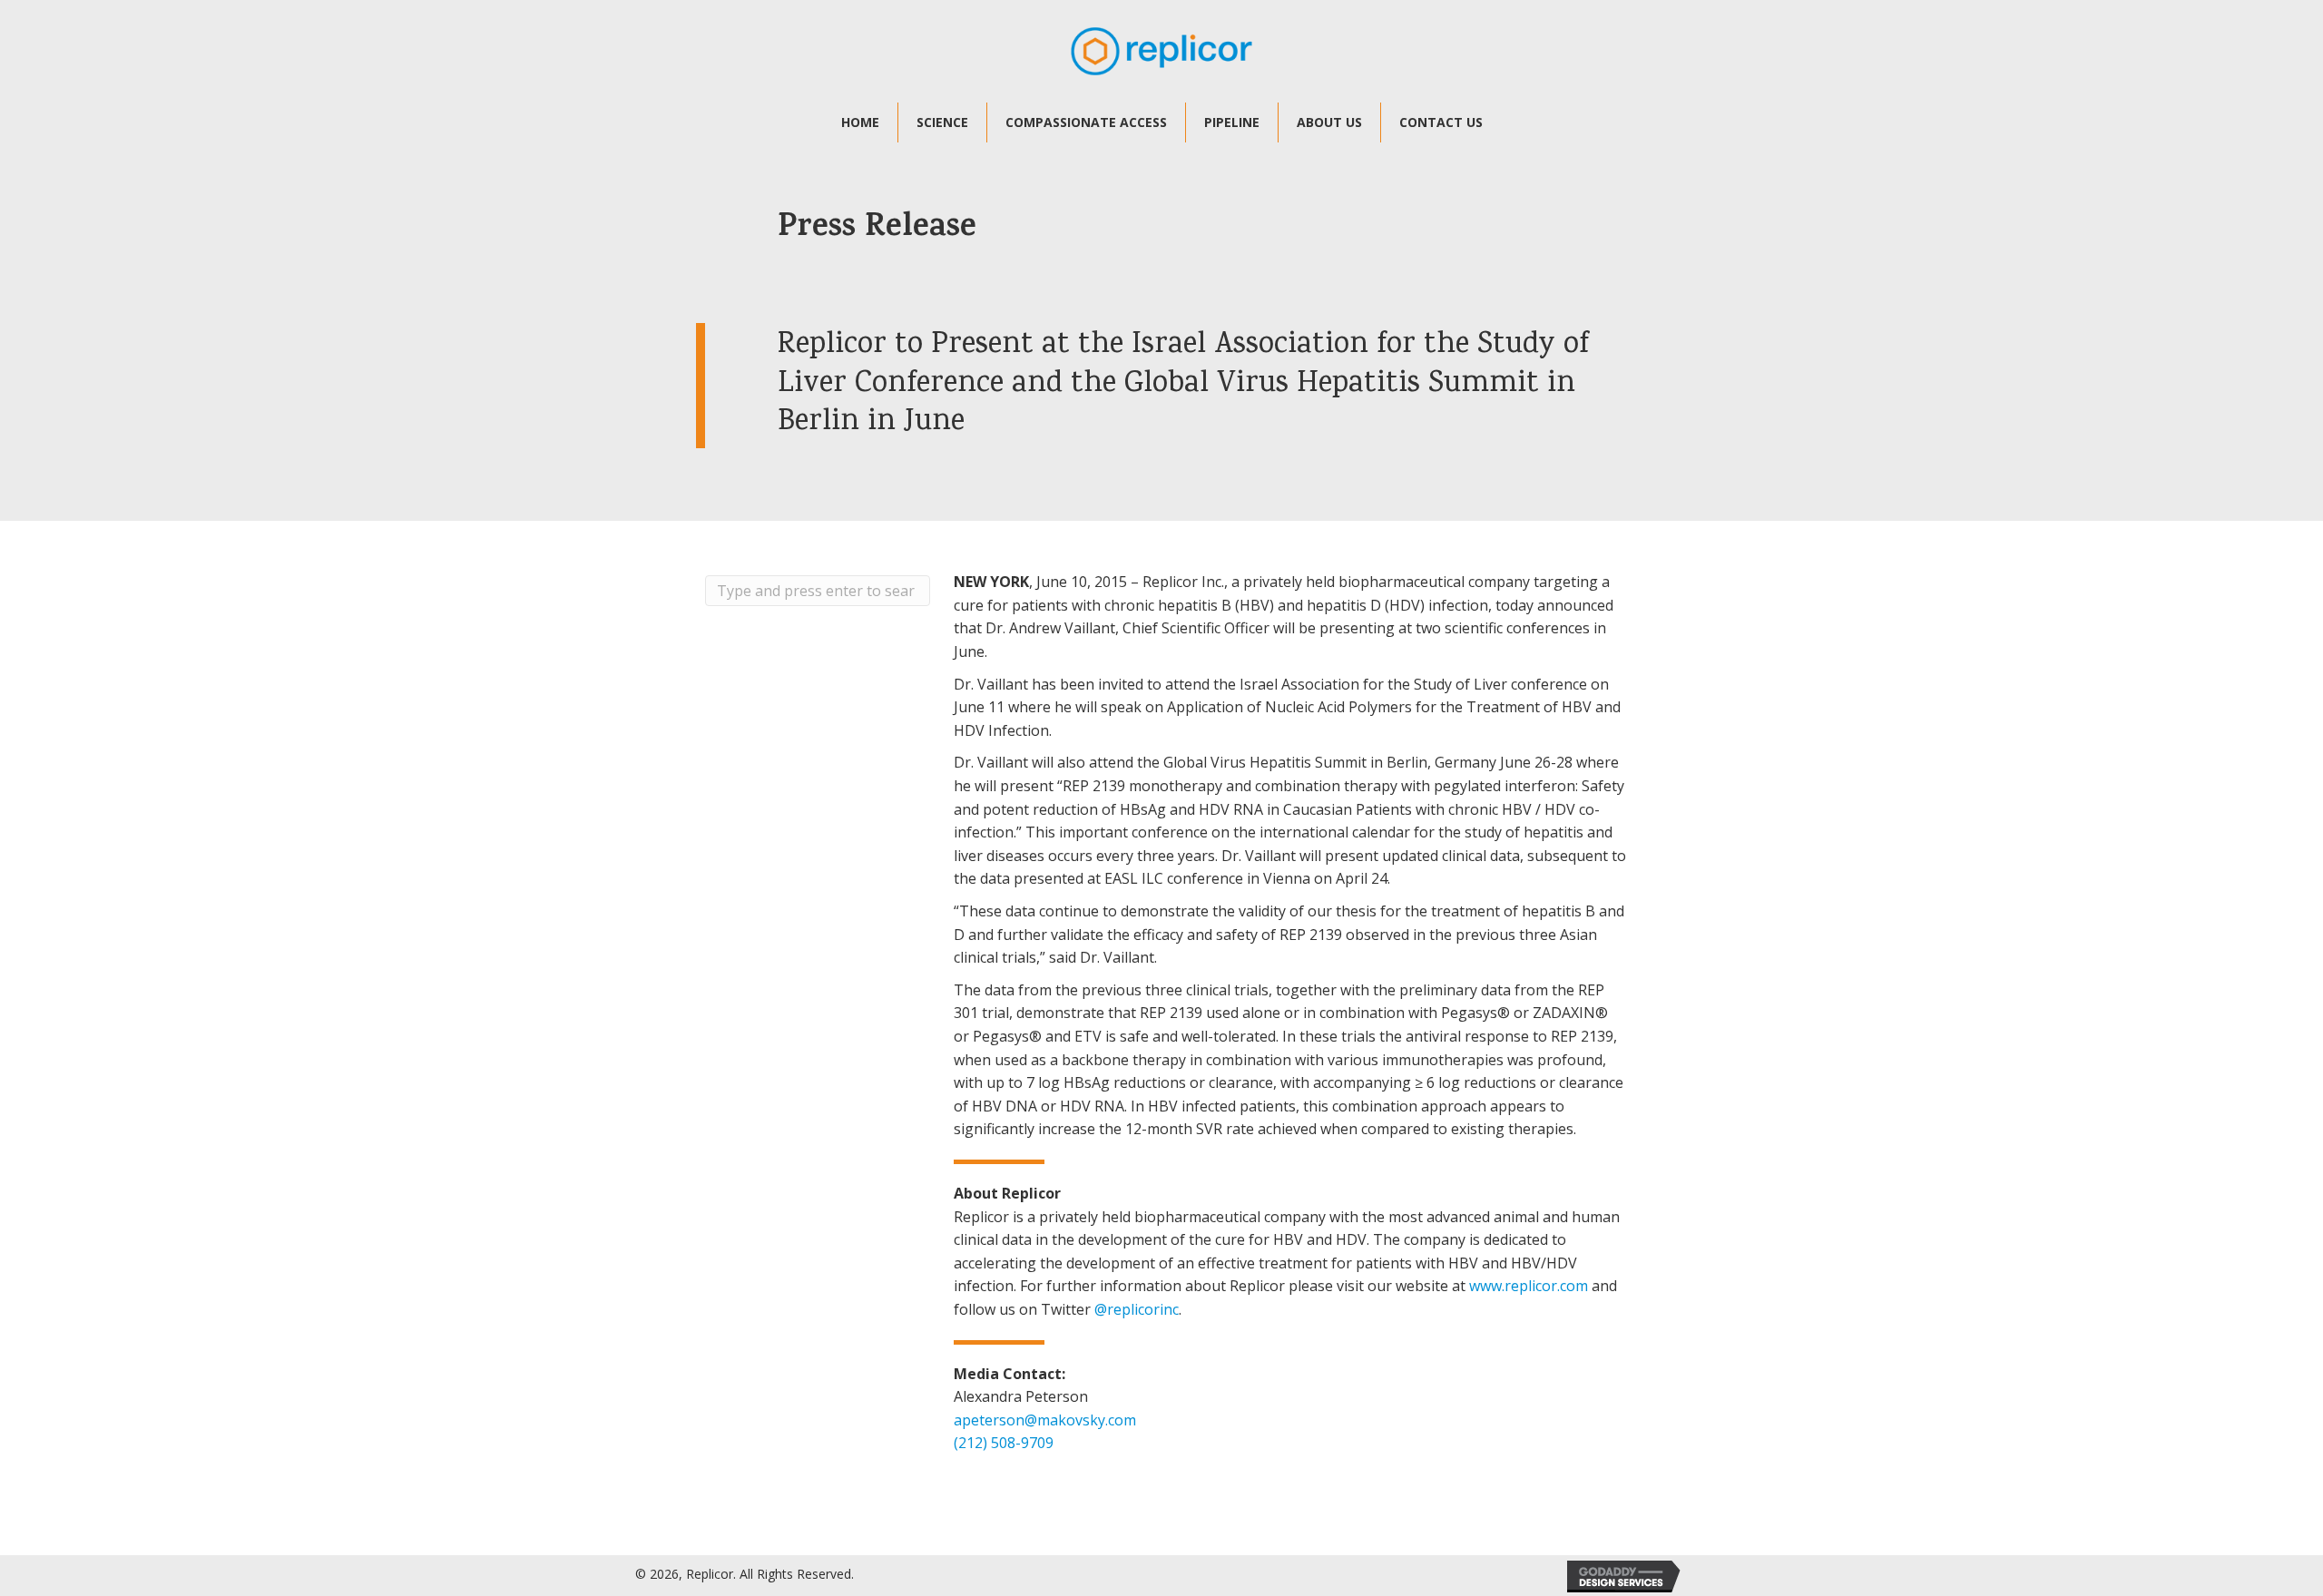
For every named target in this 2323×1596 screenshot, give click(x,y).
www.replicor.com (1529, 1286)
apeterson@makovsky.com (1045, 1420)
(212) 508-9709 (1004, 1443)
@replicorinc (1137, 1309)
